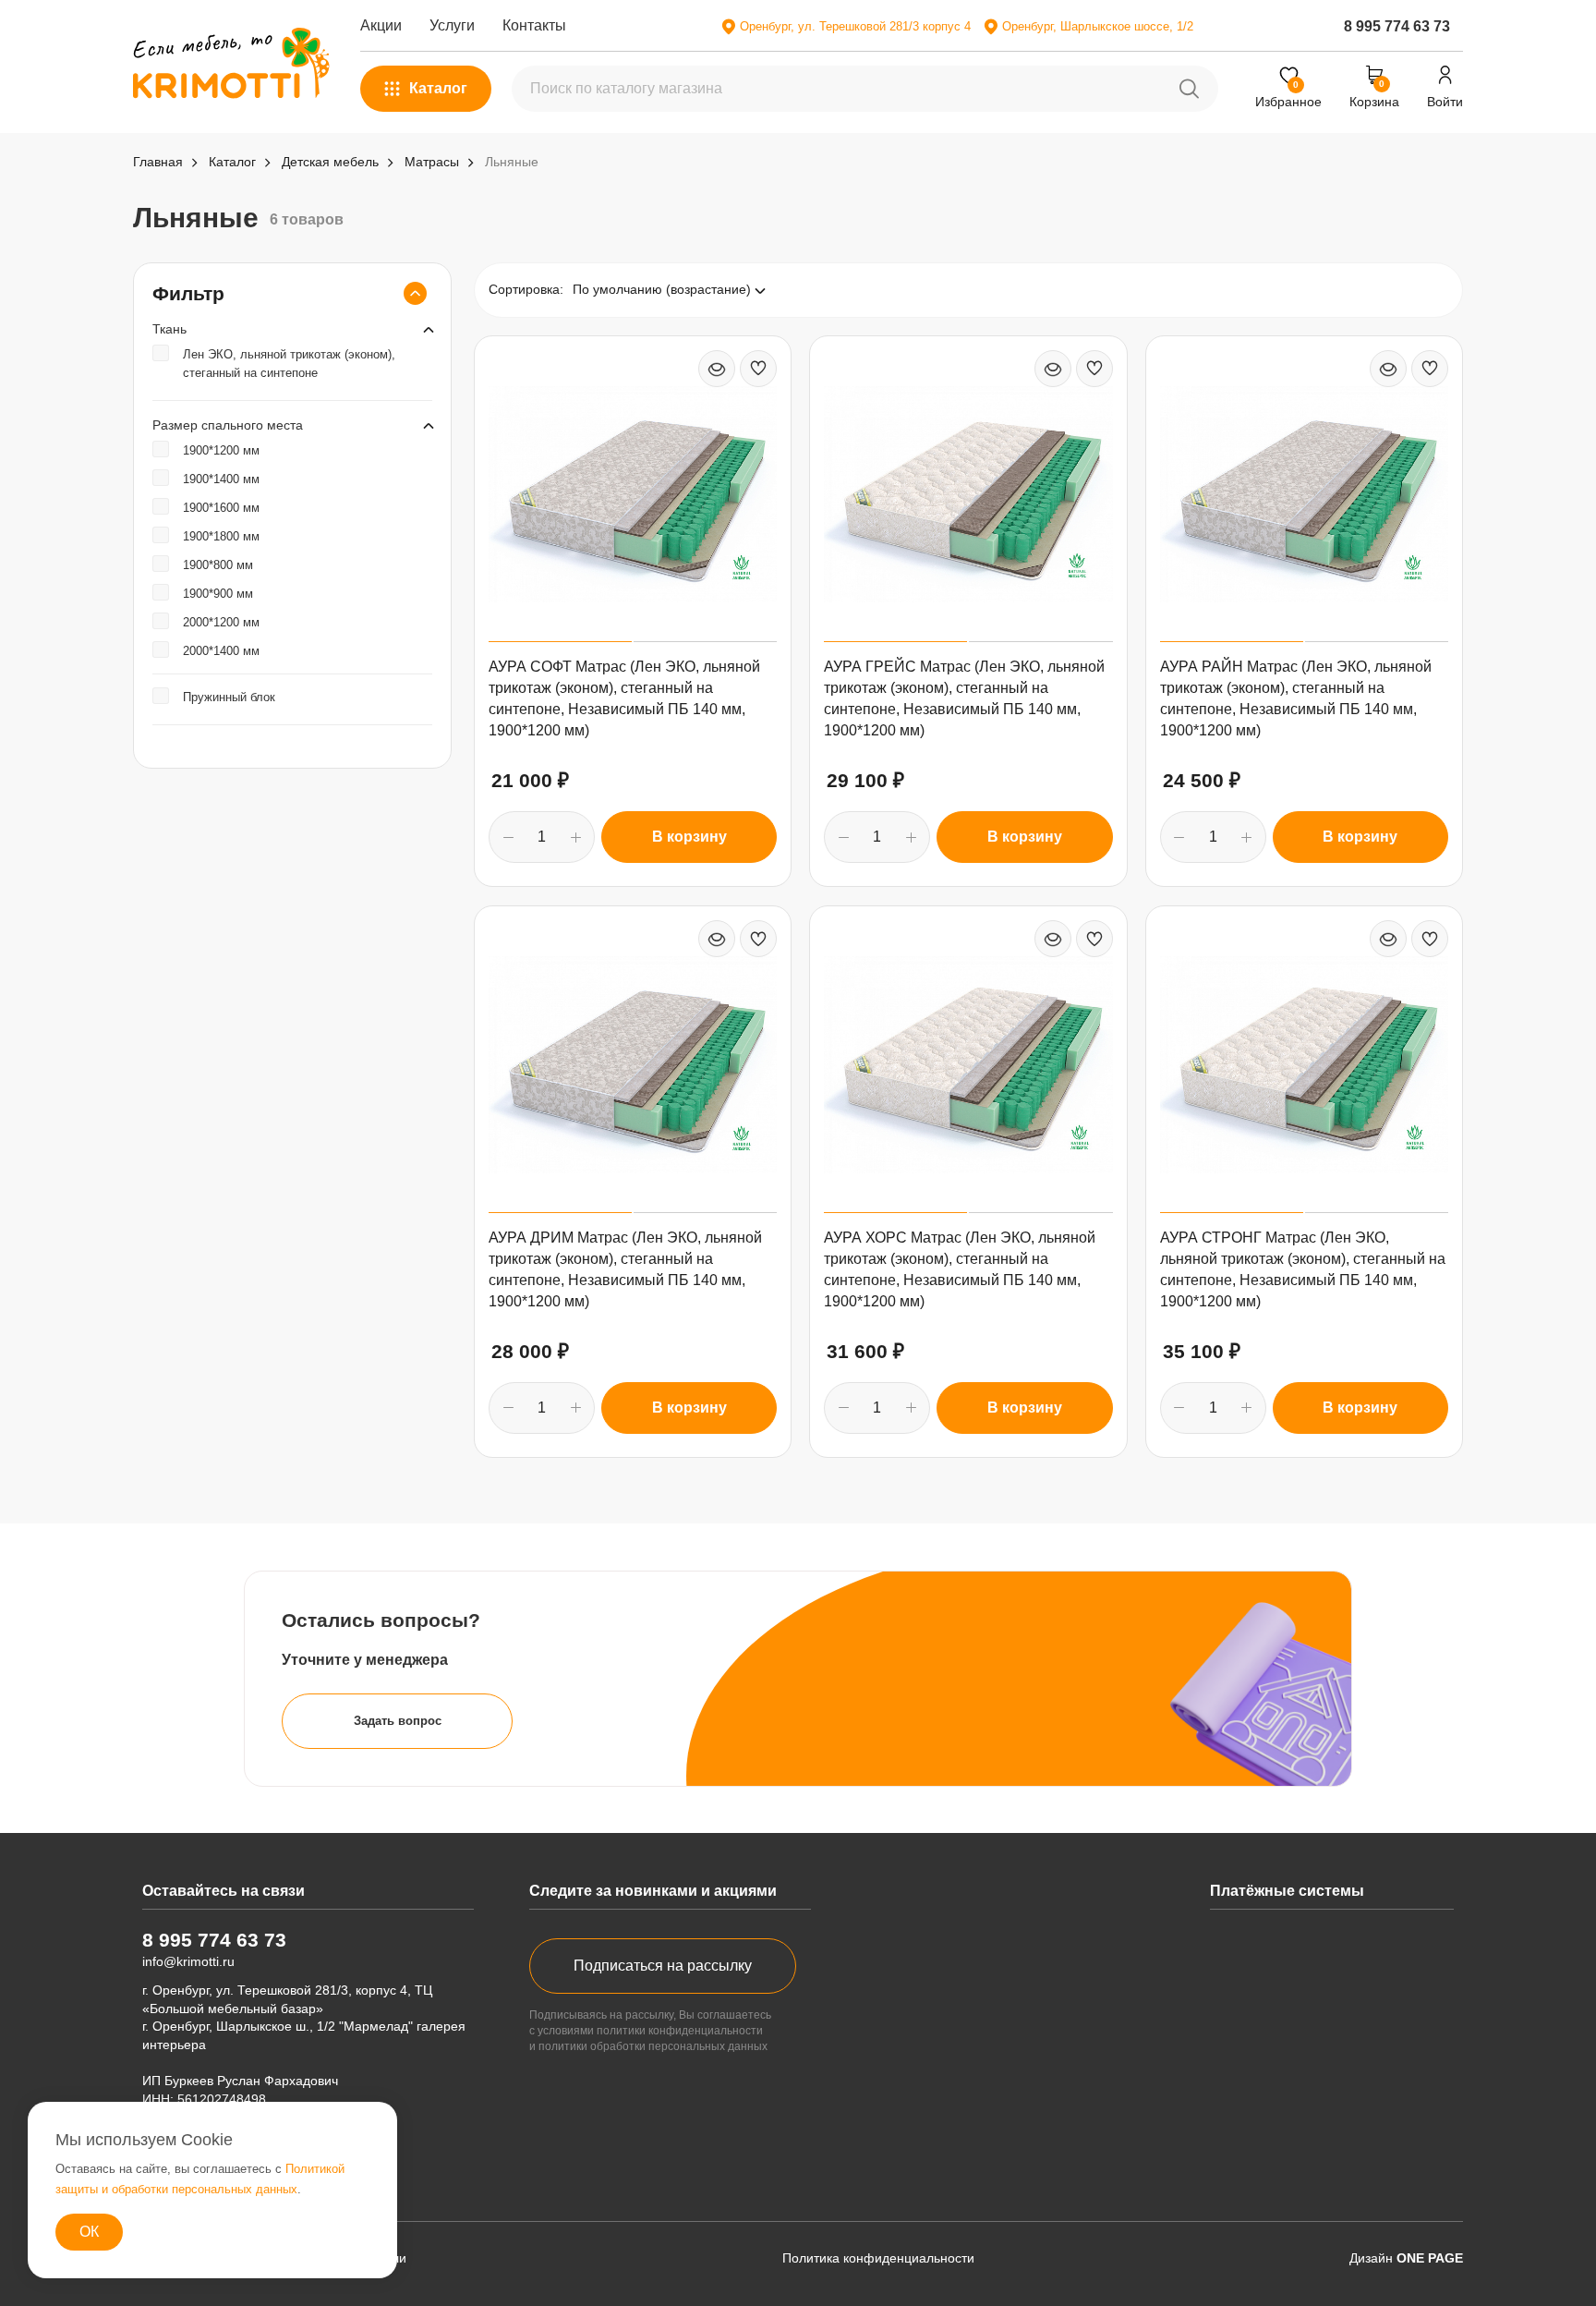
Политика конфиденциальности (878, 2258)
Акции (381, 25)
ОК (89, 2232)
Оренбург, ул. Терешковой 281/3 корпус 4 (855, 26)
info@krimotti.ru (188, 1961)
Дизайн (1406, 2258)
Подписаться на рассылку (663, 1966)
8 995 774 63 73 (1397, 26)
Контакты (534, 25)
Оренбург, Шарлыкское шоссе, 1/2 (1098, 26)
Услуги (452, 25)
